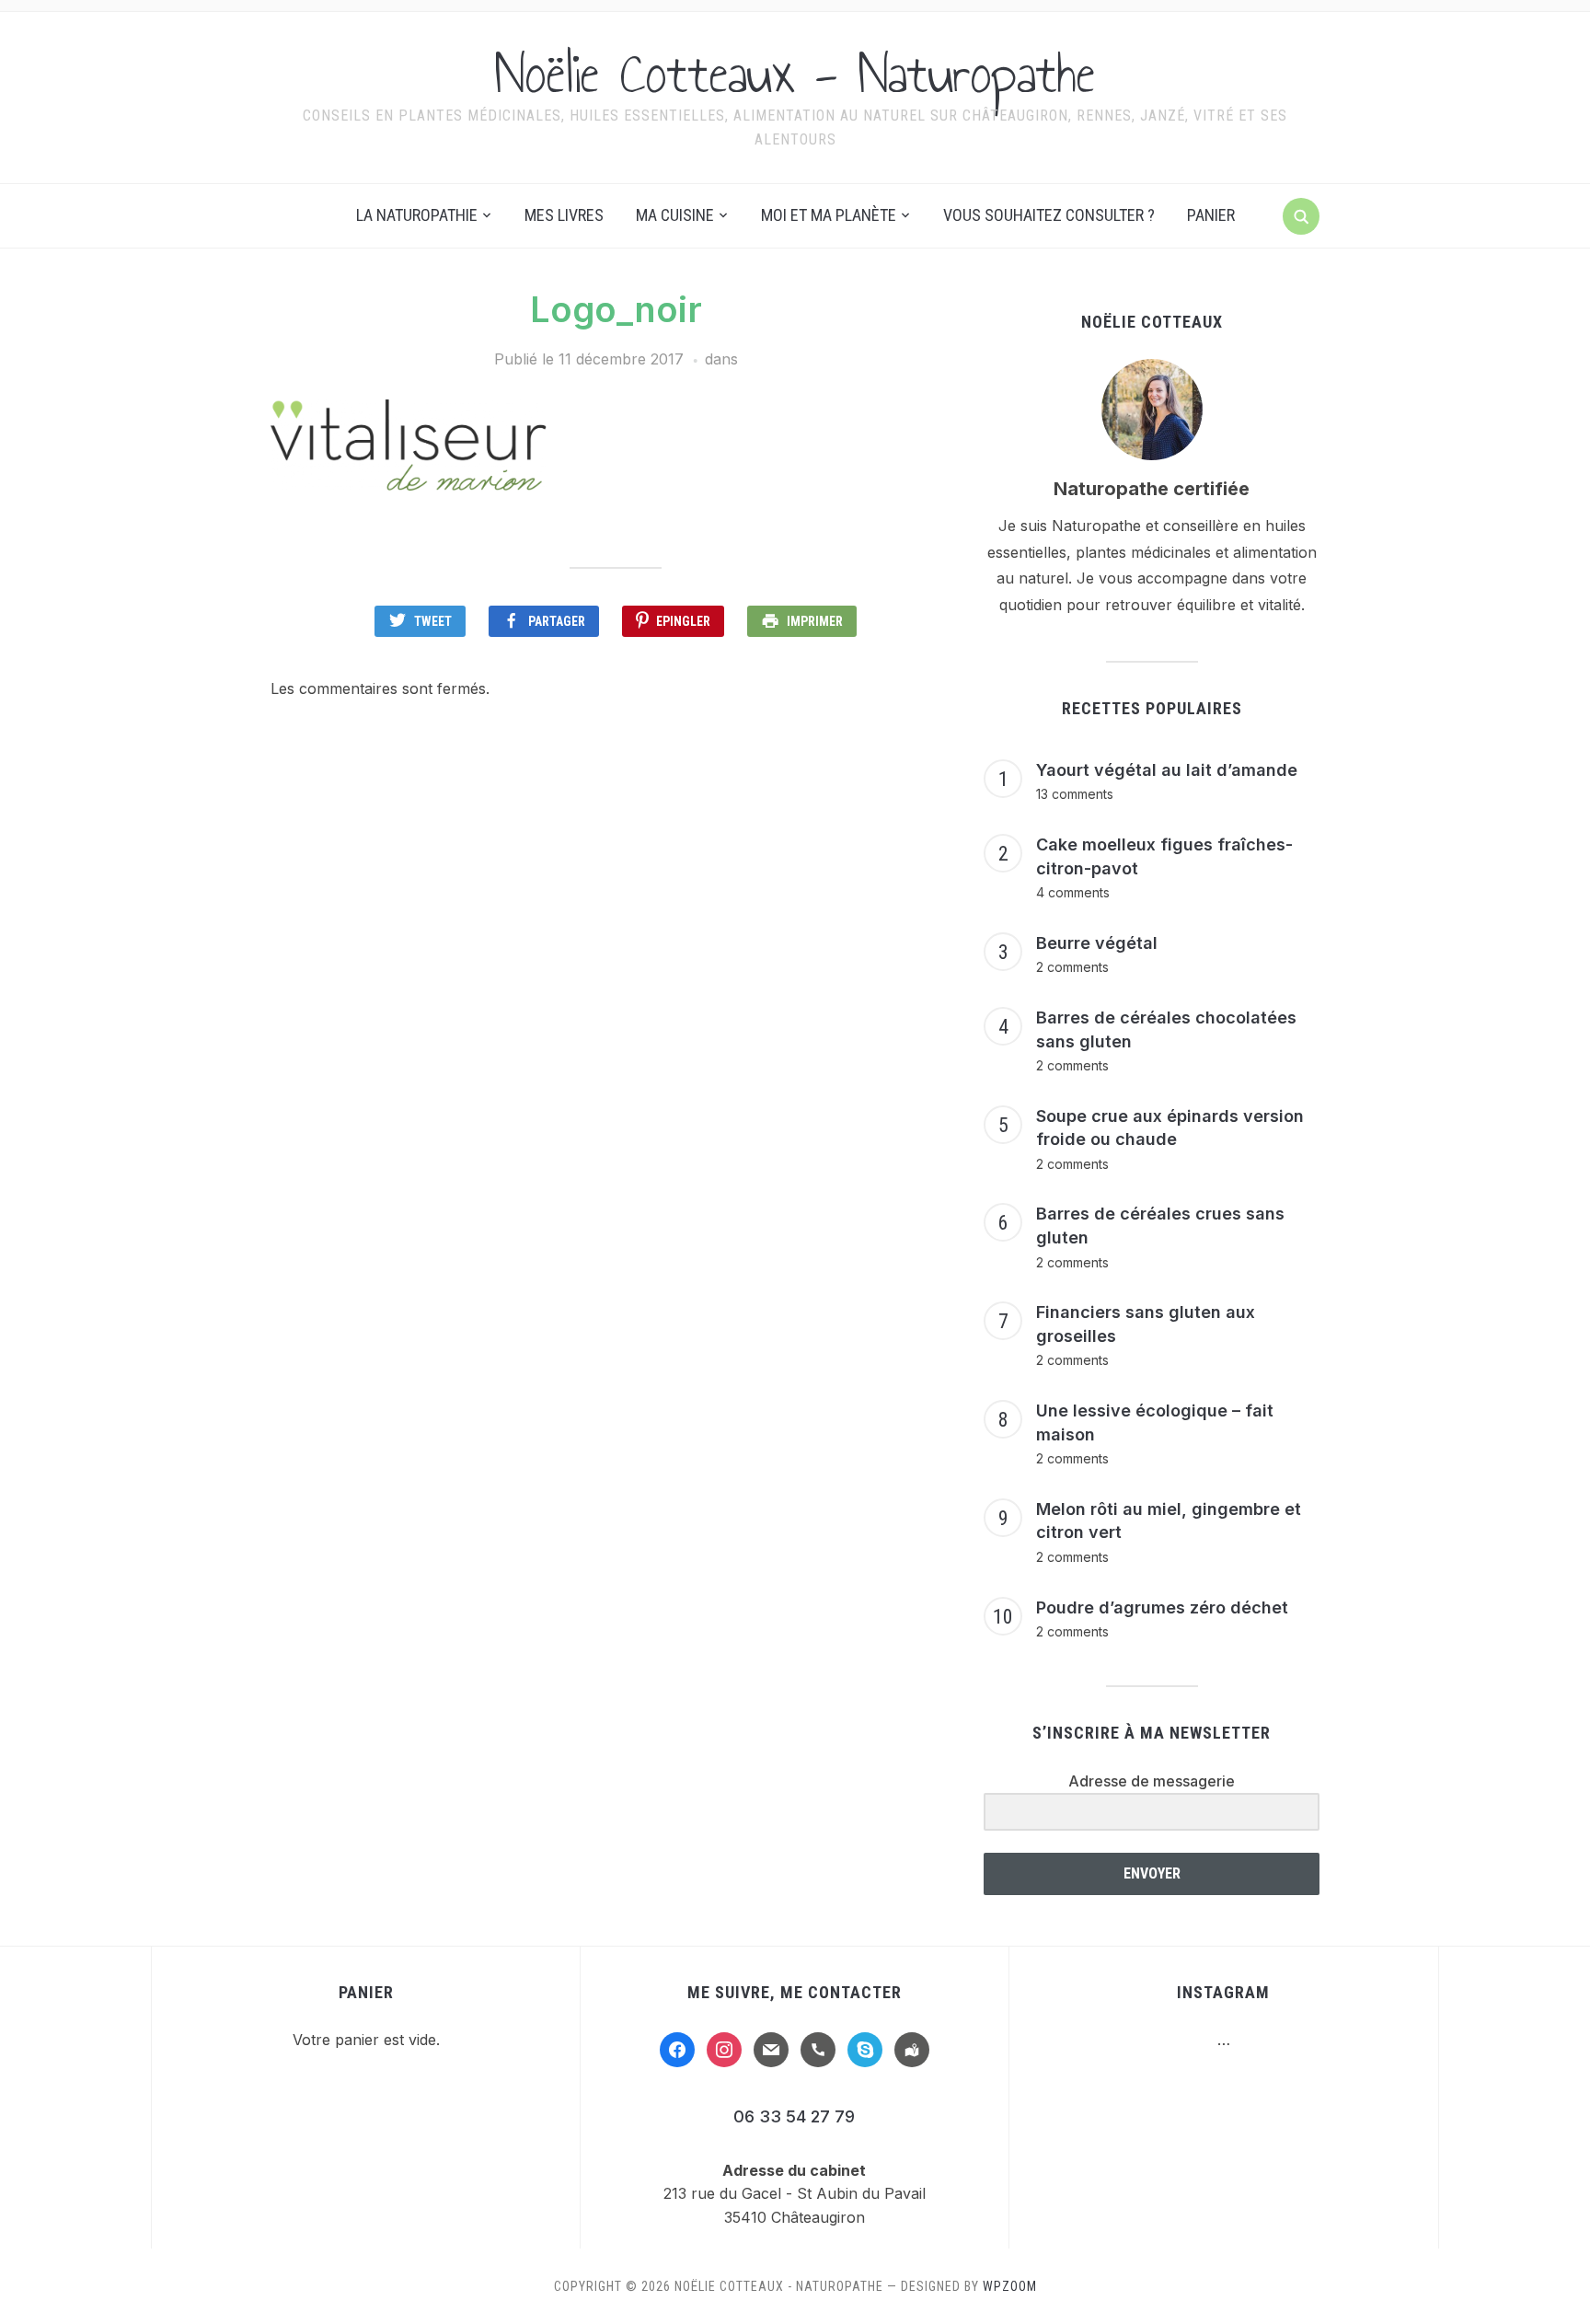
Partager (557, 621)
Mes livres (564, 215)
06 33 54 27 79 (794, 2116)
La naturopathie (417, 215)
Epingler (683, 621)
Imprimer (815, 621)
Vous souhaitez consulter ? (1049, 215)
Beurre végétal (1097, 943)
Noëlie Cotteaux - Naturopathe (795, 74)
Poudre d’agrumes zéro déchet (1162, 1607)
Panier (1211, 215)
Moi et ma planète (829, 215)
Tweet (433, 621)
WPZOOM (1010, 2286)
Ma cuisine (675, 215)
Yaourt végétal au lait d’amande (1167, 770)
